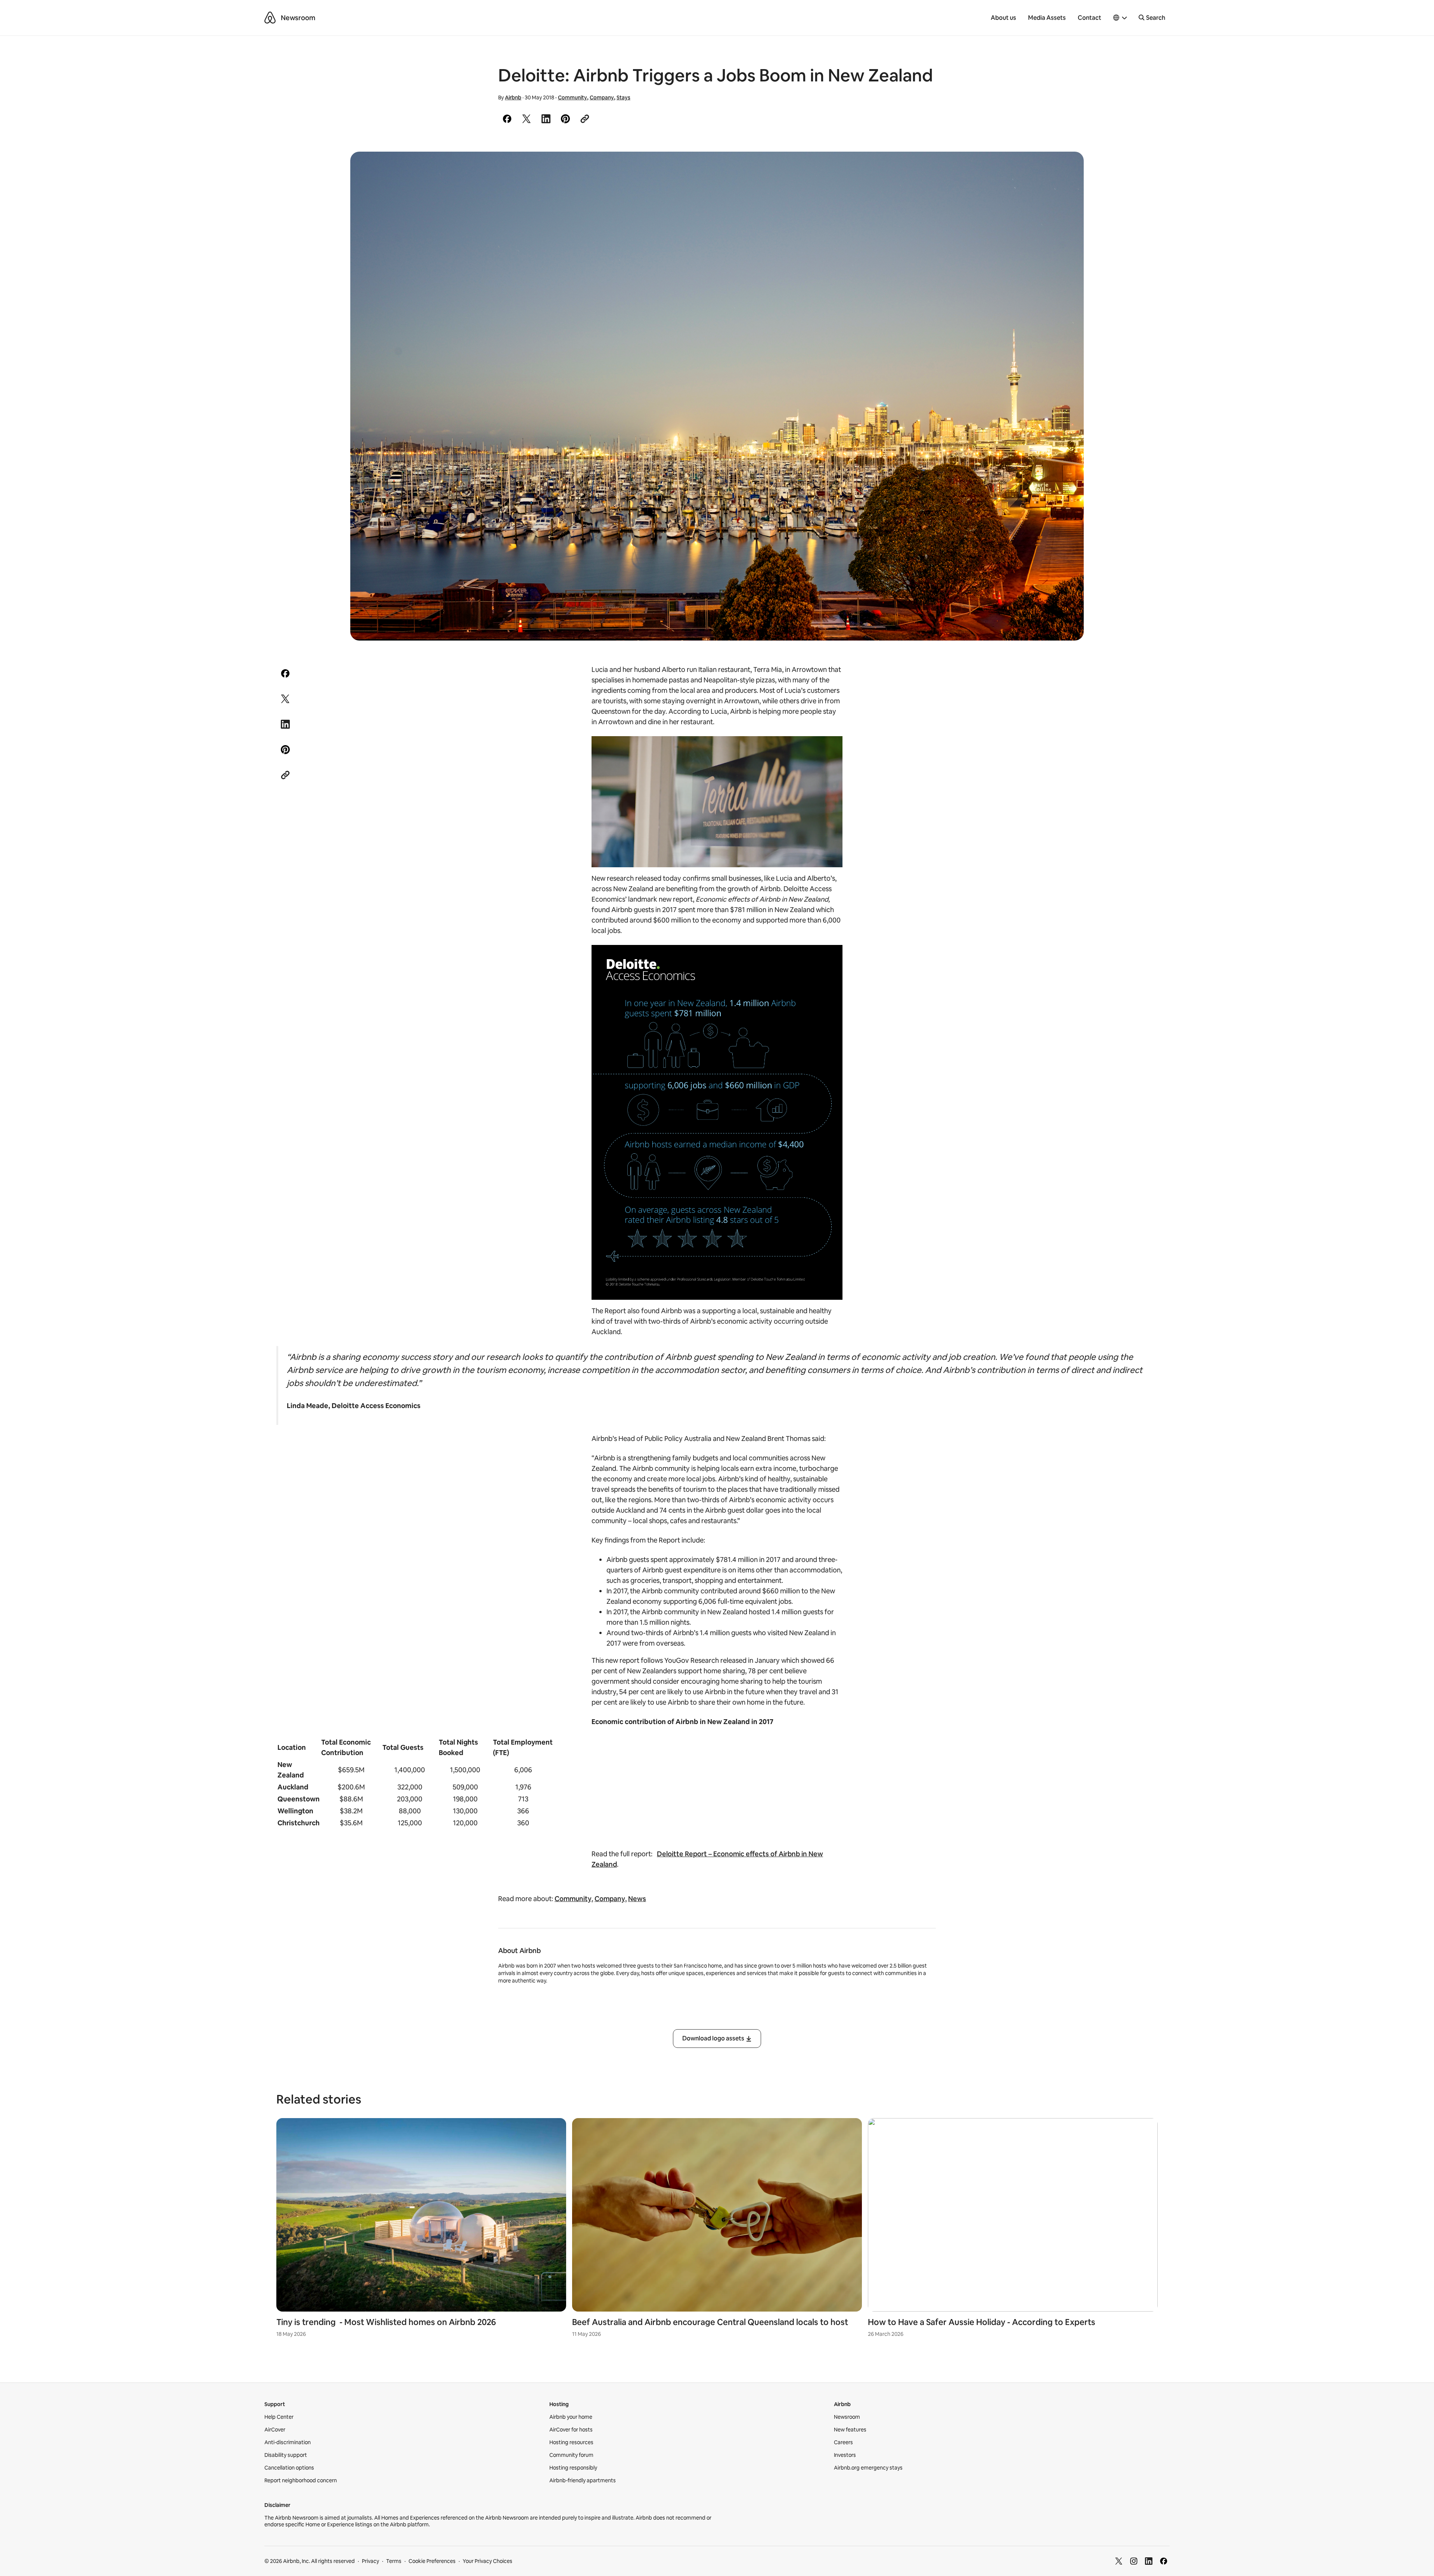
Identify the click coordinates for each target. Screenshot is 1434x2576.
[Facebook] (1164, 2561)
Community (572, 97)
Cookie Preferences (432, 2561)
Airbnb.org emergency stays (868, 2468)
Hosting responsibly (573, 2468)
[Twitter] (1119, 2561)
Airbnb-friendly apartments (583, 2480)
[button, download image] (1068, 168)
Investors (845, 2455)
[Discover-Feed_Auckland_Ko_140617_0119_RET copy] (717, 396)
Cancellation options (289, 2468)
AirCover (275, 2430)
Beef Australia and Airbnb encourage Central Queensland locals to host (710, 2322)
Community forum (571, 2455)
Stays (623, 97)
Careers (843, 2442)
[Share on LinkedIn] (546, 119)
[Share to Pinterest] (565, 119)
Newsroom (298, 18)
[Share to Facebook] (507, 119)
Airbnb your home (571, 2417)
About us (1003, 18)
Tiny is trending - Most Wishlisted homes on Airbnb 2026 (386, 2322)
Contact (1090, 18)
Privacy (370, 2561)
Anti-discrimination (288, 2442)
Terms (394, 2561)
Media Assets (1047, 18)
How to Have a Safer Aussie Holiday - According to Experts (982, 2322)
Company (602, 97)
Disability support (286, 2455)
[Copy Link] (585, 119)
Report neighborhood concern (301, 2480)
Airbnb (513, 97)
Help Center (279, 2417)
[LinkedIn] (1149, 2561)
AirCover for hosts (571, 2430)
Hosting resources (571, 2442)
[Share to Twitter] (527, 119)
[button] (1120, 18)
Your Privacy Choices (488, 2561)
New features (850, 2430)
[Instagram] (1134, 2561)
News (637, 1899)
